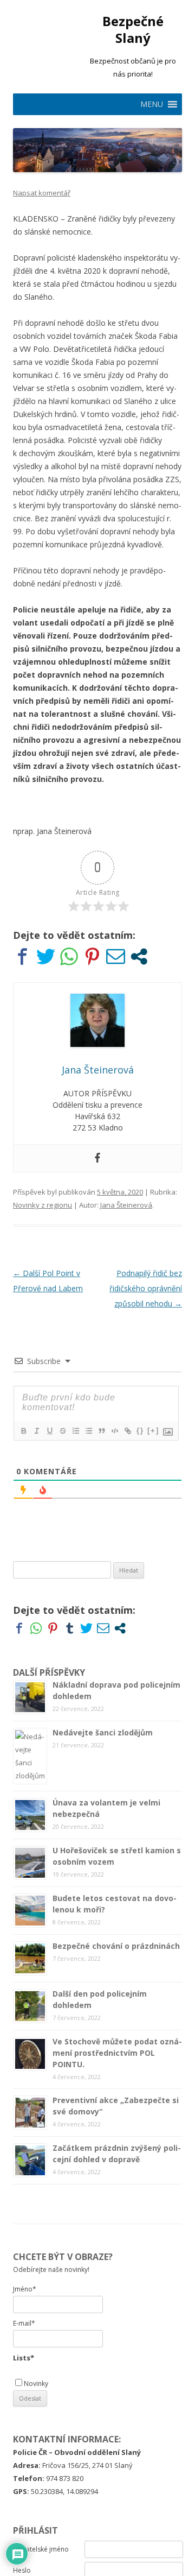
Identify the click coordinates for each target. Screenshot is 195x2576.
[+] (153, 1431)
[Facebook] (97, 1158)
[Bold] (23, 1431)
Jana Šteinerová (126, 1205)
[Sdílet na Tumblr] (70, 1628)
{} (140, 1431)
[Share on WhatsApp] (69, 956)
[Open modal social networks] (139, 956)
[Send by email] (116, 956)
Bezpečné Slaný (133, 30)
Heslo (22, 2570)
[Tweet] (46, 956)
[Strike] (62, 1431)
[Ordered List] (75, 1431)
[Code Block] (114, 1431)
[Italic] (36, 1431)
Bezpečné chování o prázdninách (116, 1946)
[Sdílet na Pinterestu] (92, 956)
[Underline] (49, 1431)
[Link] (127, 1431)
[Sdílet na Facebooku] (22, 956)
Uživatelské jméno (41, 2549)
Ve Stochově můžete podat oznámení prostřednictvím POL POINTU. (117, 2053)
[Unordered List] (88, 1431)
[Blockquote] (101, 1431)
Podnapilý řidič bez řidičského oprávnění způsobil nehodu (146, 1288)
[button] (152, 104)
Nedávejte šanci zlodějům (103, 1732)
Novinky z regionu (43, 1205)
